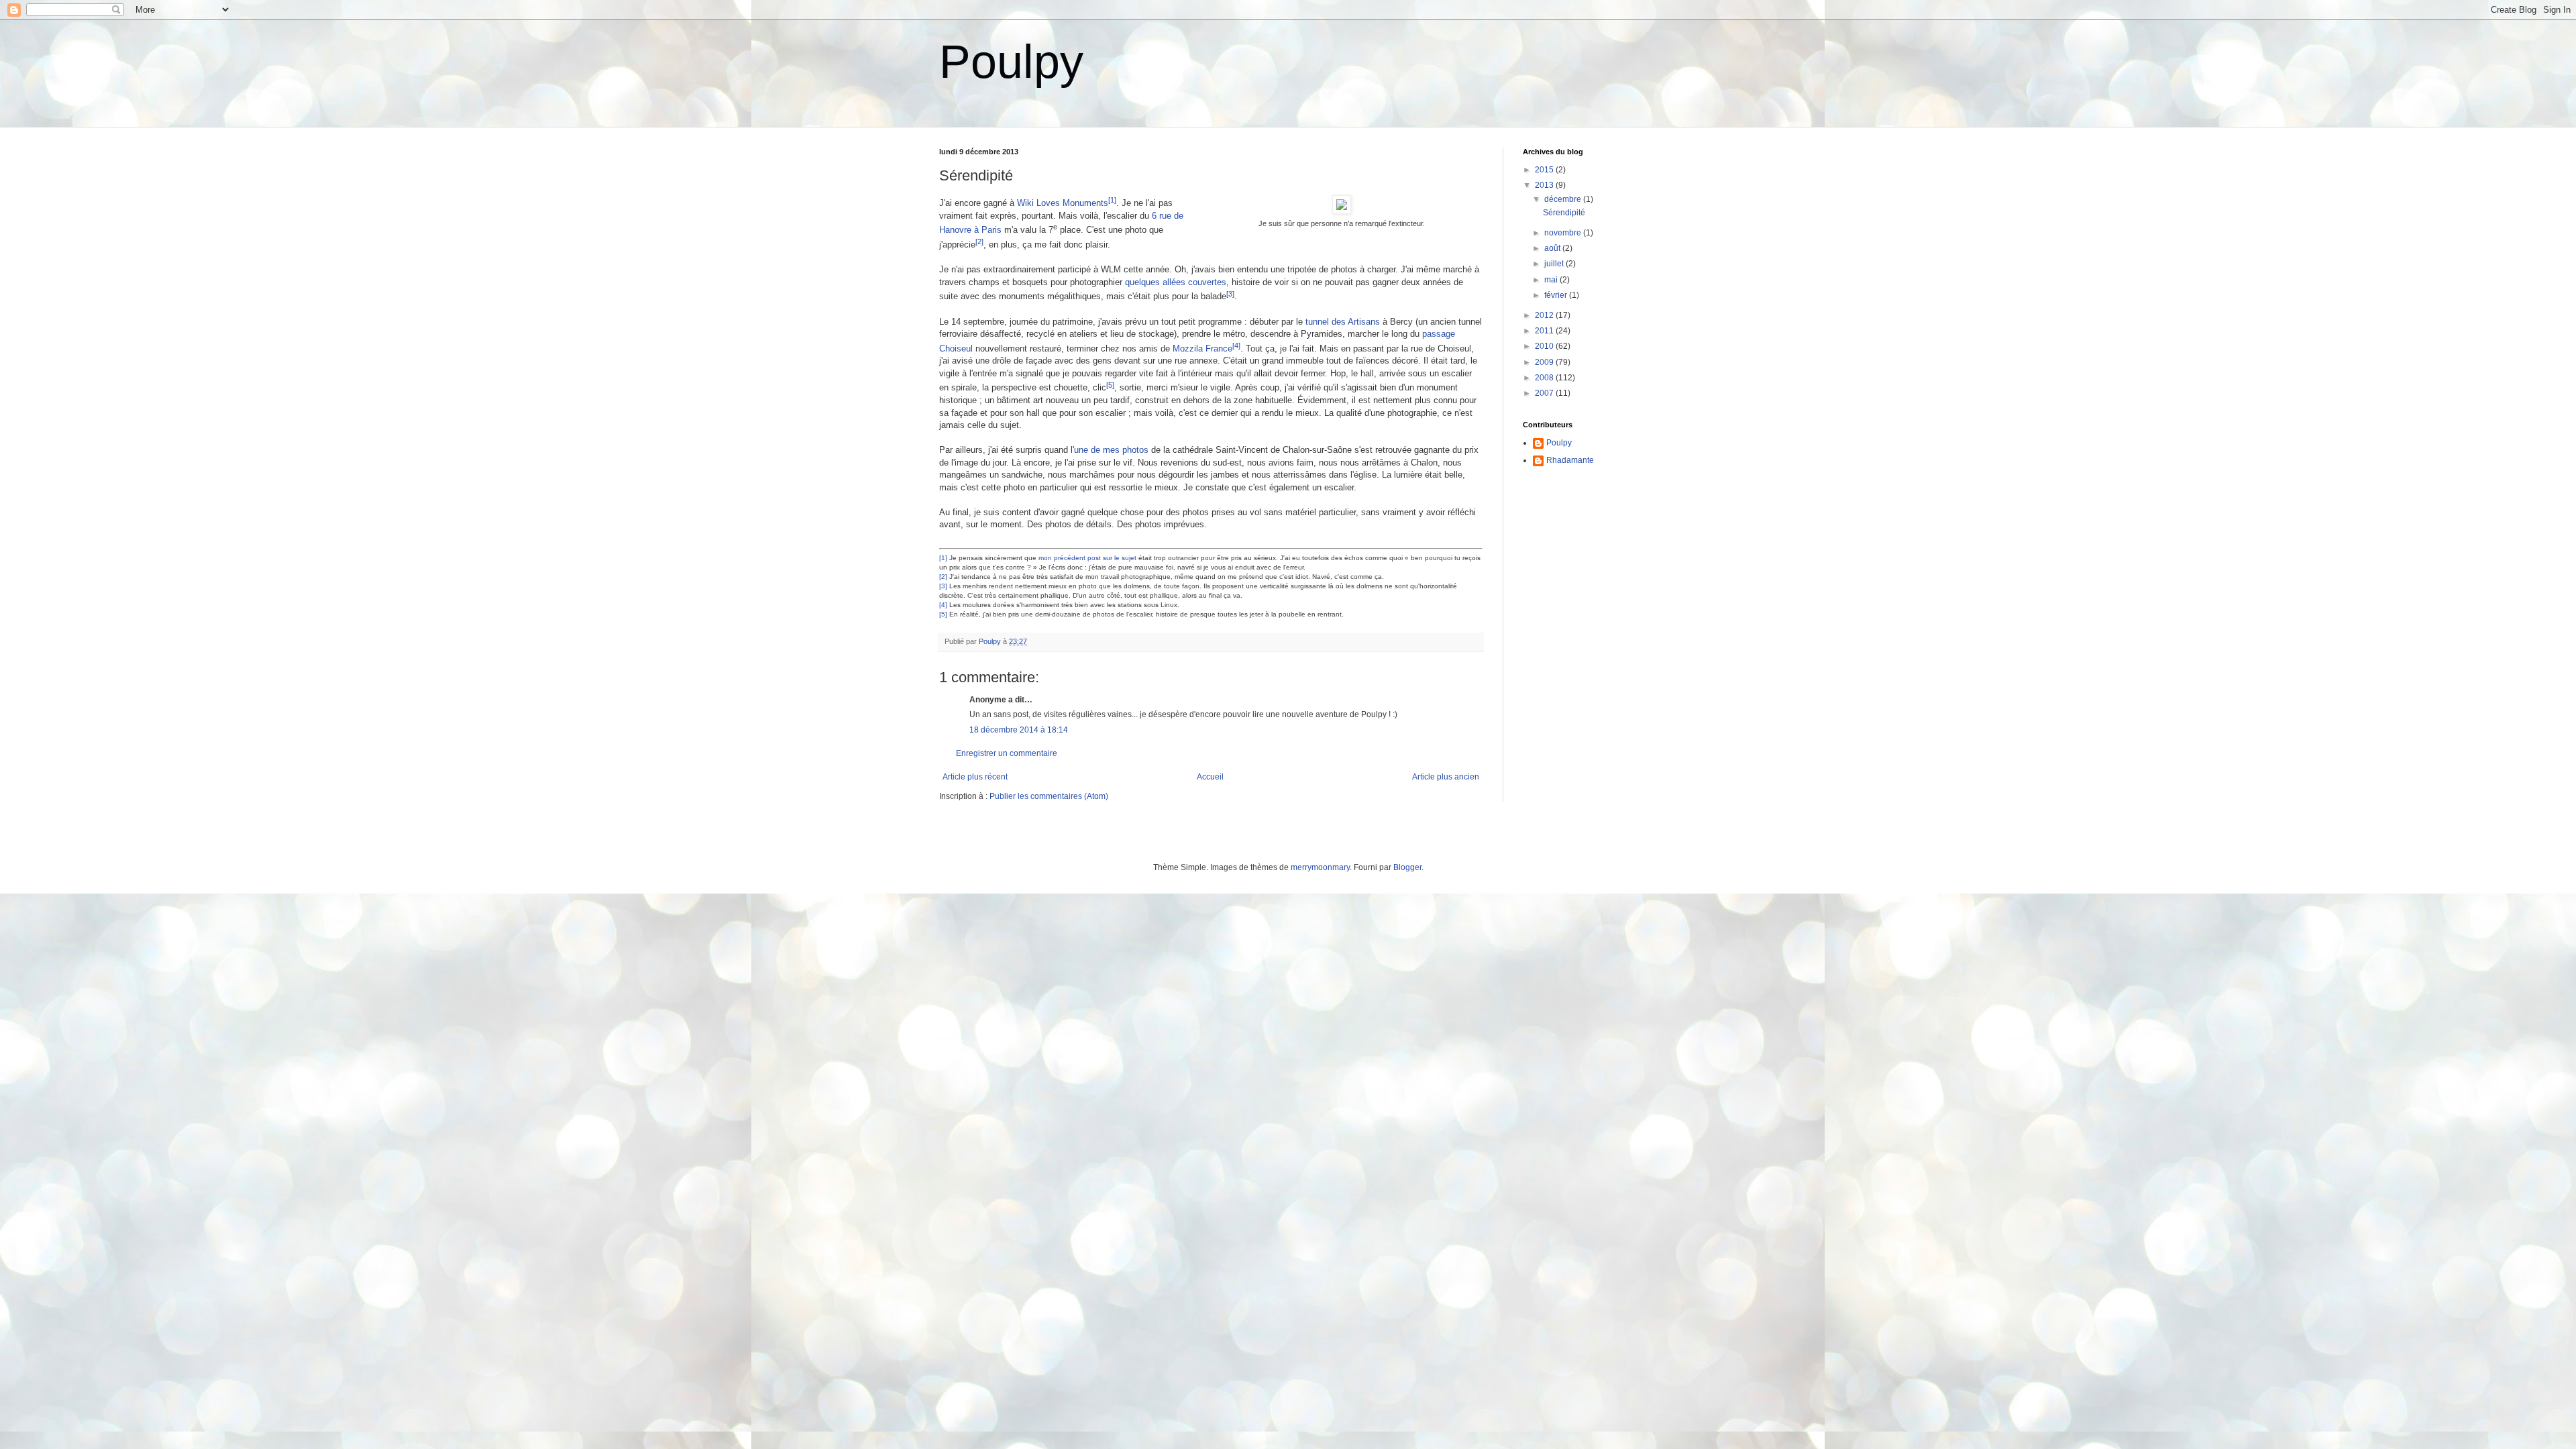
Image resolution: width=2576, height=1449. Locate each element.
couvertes (1207, 282)
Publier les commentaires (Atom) (1049, 796)
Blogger (1407, 867)
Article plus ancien (1446, 777)
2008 (1545, 378)
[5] (943, 614)
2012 (1545, 315)
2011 (1545, 331)
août (1553, 248)
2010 (1545, 346)
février (1557, 295)
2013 (1545, 185)
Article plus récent (975, 777)
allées (1174, 282)
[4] (943, 605)
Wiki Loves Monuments (1063, 203)
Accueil (1210, 777)
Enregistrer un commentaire (1007, 753)
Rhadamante (1570, 460)
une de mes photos (1111, 450)
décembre (1564, 199)
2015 (1545, 170)
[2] (943, 577)
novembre (1564, 233)
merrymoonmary (1320, 867)
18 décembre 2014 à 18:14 (1019, 730)
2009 (1545, 362)
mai (1552, 280)
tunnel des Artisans (1343, 322)
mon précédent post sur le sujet (1087, 558)
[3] (943, 586)
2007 (1545, 393)
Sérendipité (1564, 213)
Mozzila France (1202, 348)
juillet (1555, 264)
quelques (1142, 282)
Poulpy (1011, 62)
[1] (943, 558)
